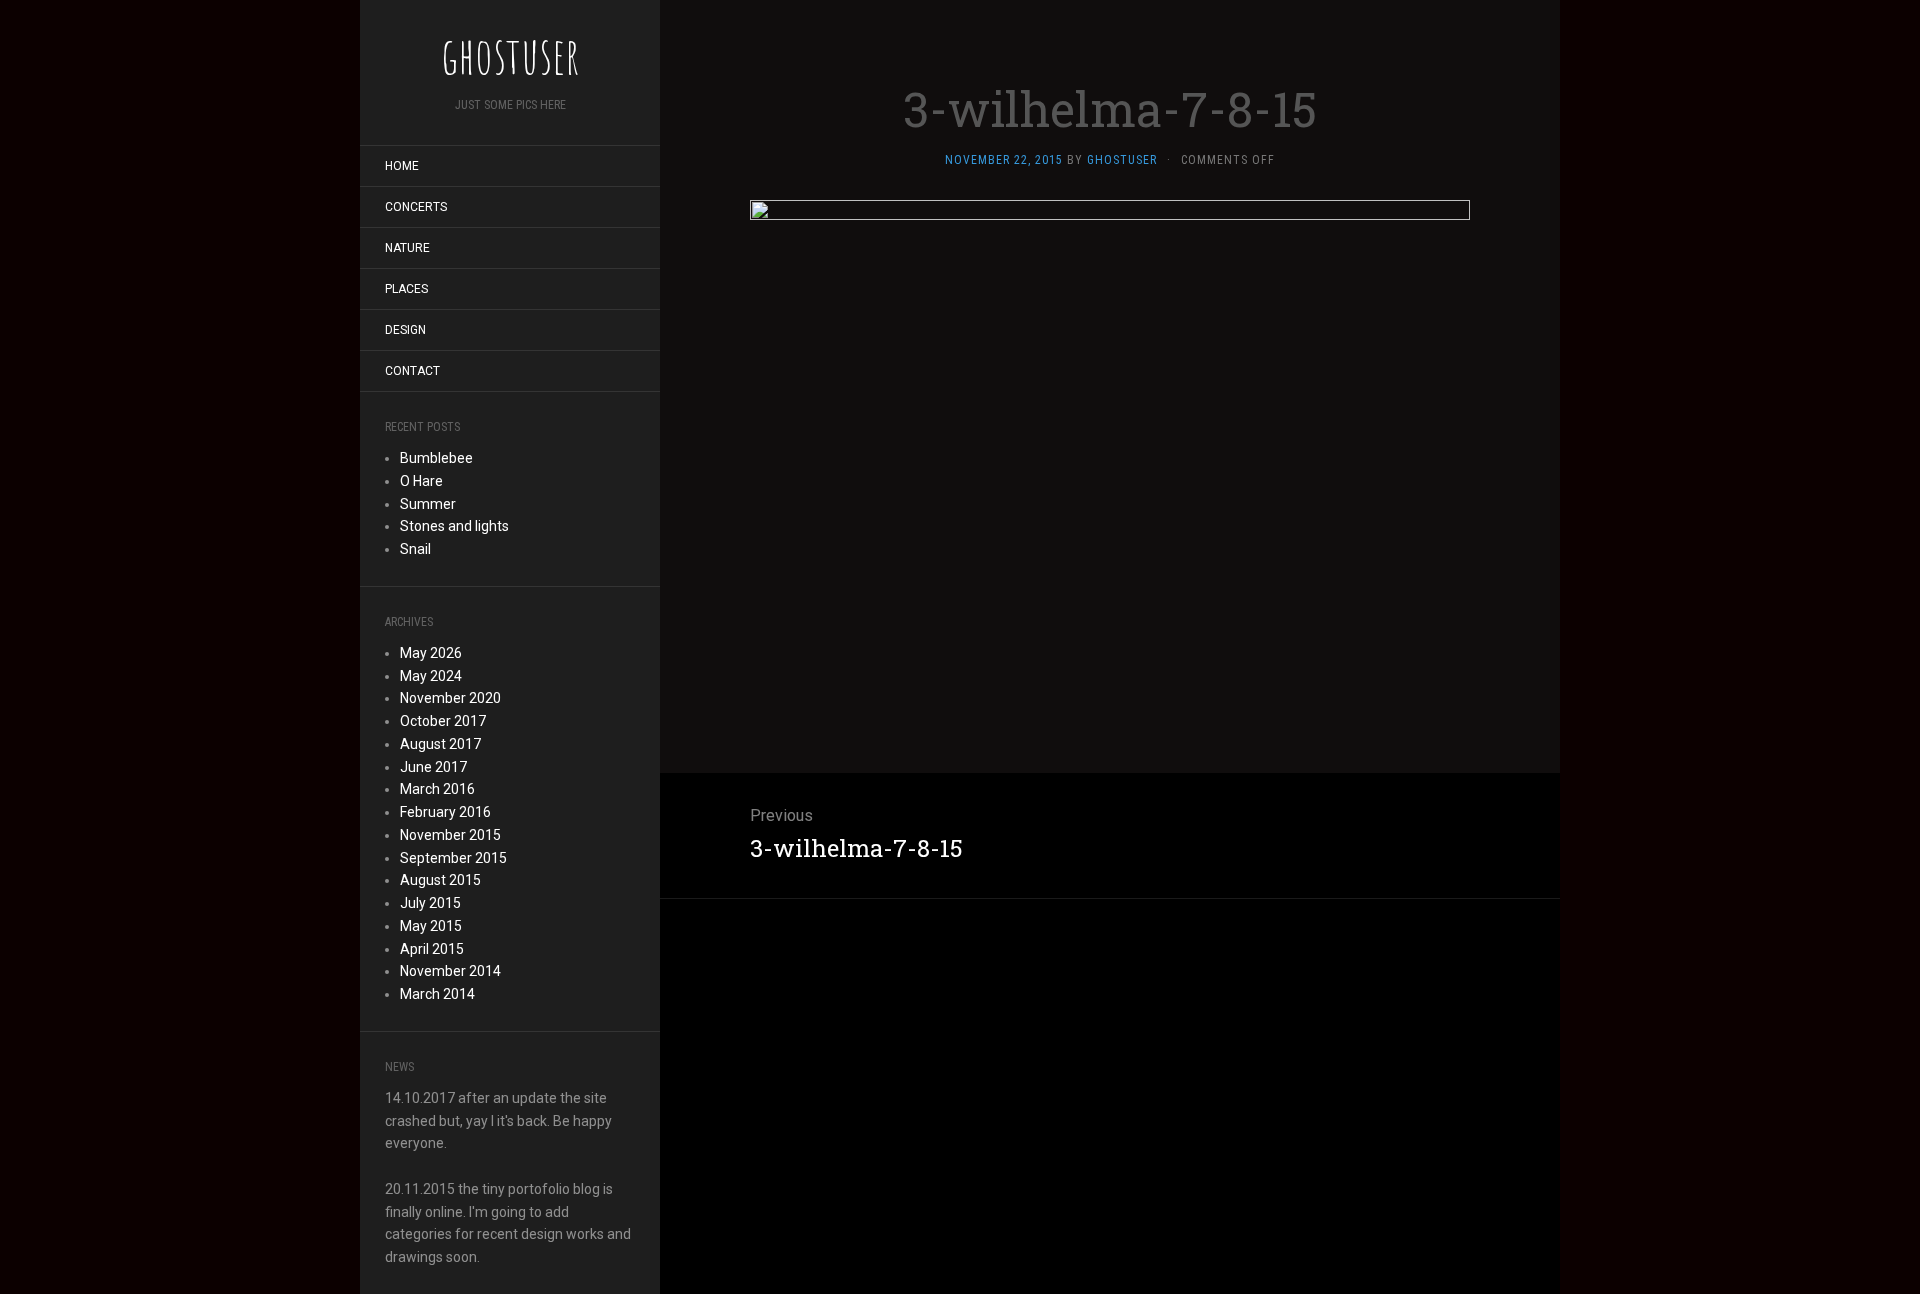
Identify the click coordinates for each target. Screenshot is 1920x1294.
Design (405, 330)
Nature (407, 248)
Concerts (416, 207)
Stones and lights (454, 526)
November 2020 (450, 698)
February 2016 (445, 812)
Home (402, 166)
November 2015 (450, 835)
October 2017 (443, 721)
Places (406, 289)
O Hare (421, 481)
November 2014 (450, 971)
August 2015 (440, 880)
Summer (428, 504)
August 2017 (440, 744)
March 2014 (437, 994)
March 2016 (437, 789)
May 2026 (431, 653)
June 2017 (433, 767)
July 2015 (430, 903)
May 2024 (431, 676)
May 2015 (431, 926)
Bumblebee (436, 458)
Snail (415, 549)
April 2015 (432, 949)
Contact (412, 371)
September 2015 (453, 858)
